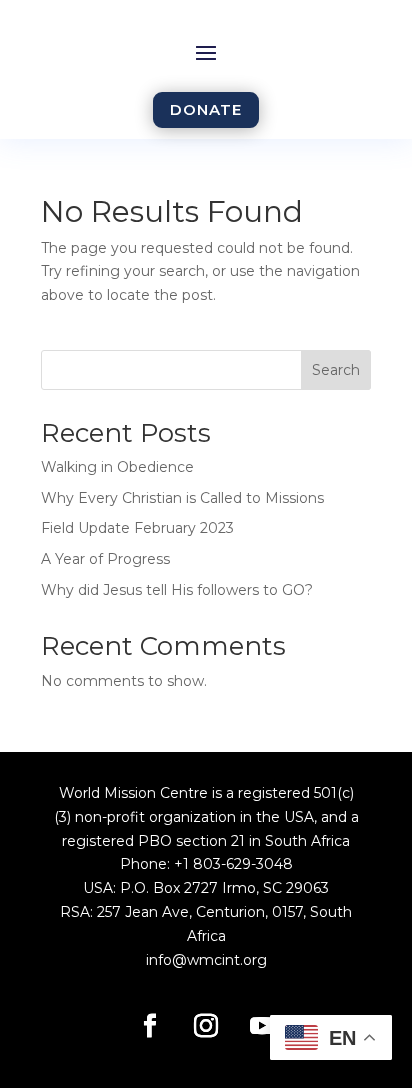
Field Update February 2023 (137, 528)
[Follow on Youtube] (262, 1026)
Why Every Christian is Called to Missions (182, 498)
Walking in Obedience (117, 467)
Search (336, 370)
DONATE (206, 109)
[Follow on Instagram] (206, 1026)
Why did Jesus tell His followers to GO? (177, 590)
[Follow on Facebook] (150, 1026)
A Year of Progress (105, 559)
